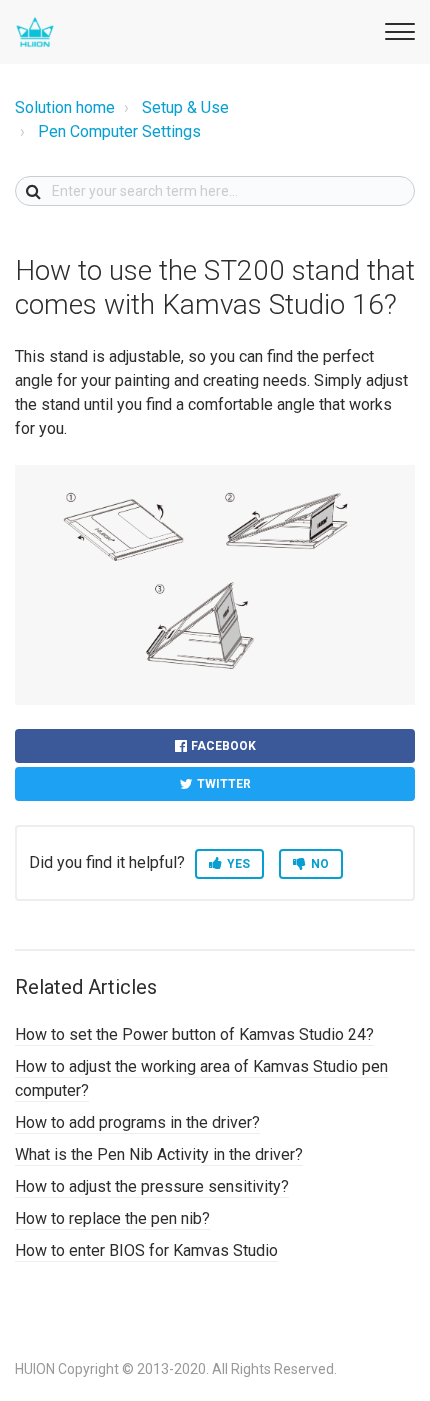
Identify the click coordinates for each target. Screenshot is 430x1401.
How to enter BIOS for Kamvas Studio (146, 1250)
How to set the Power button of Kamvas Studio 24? (194, 1034)
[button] (397, 28)
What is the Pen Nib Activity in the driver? (159, 1154)
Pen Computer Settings (119, 131)
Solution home (65, 107)
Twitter (224, 784)
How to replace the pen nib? (112, 1218)
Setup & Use (185, 107)
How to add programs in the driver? (137, 1122)
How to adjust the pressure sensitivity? (152, 1186)
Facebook (223, 746)
